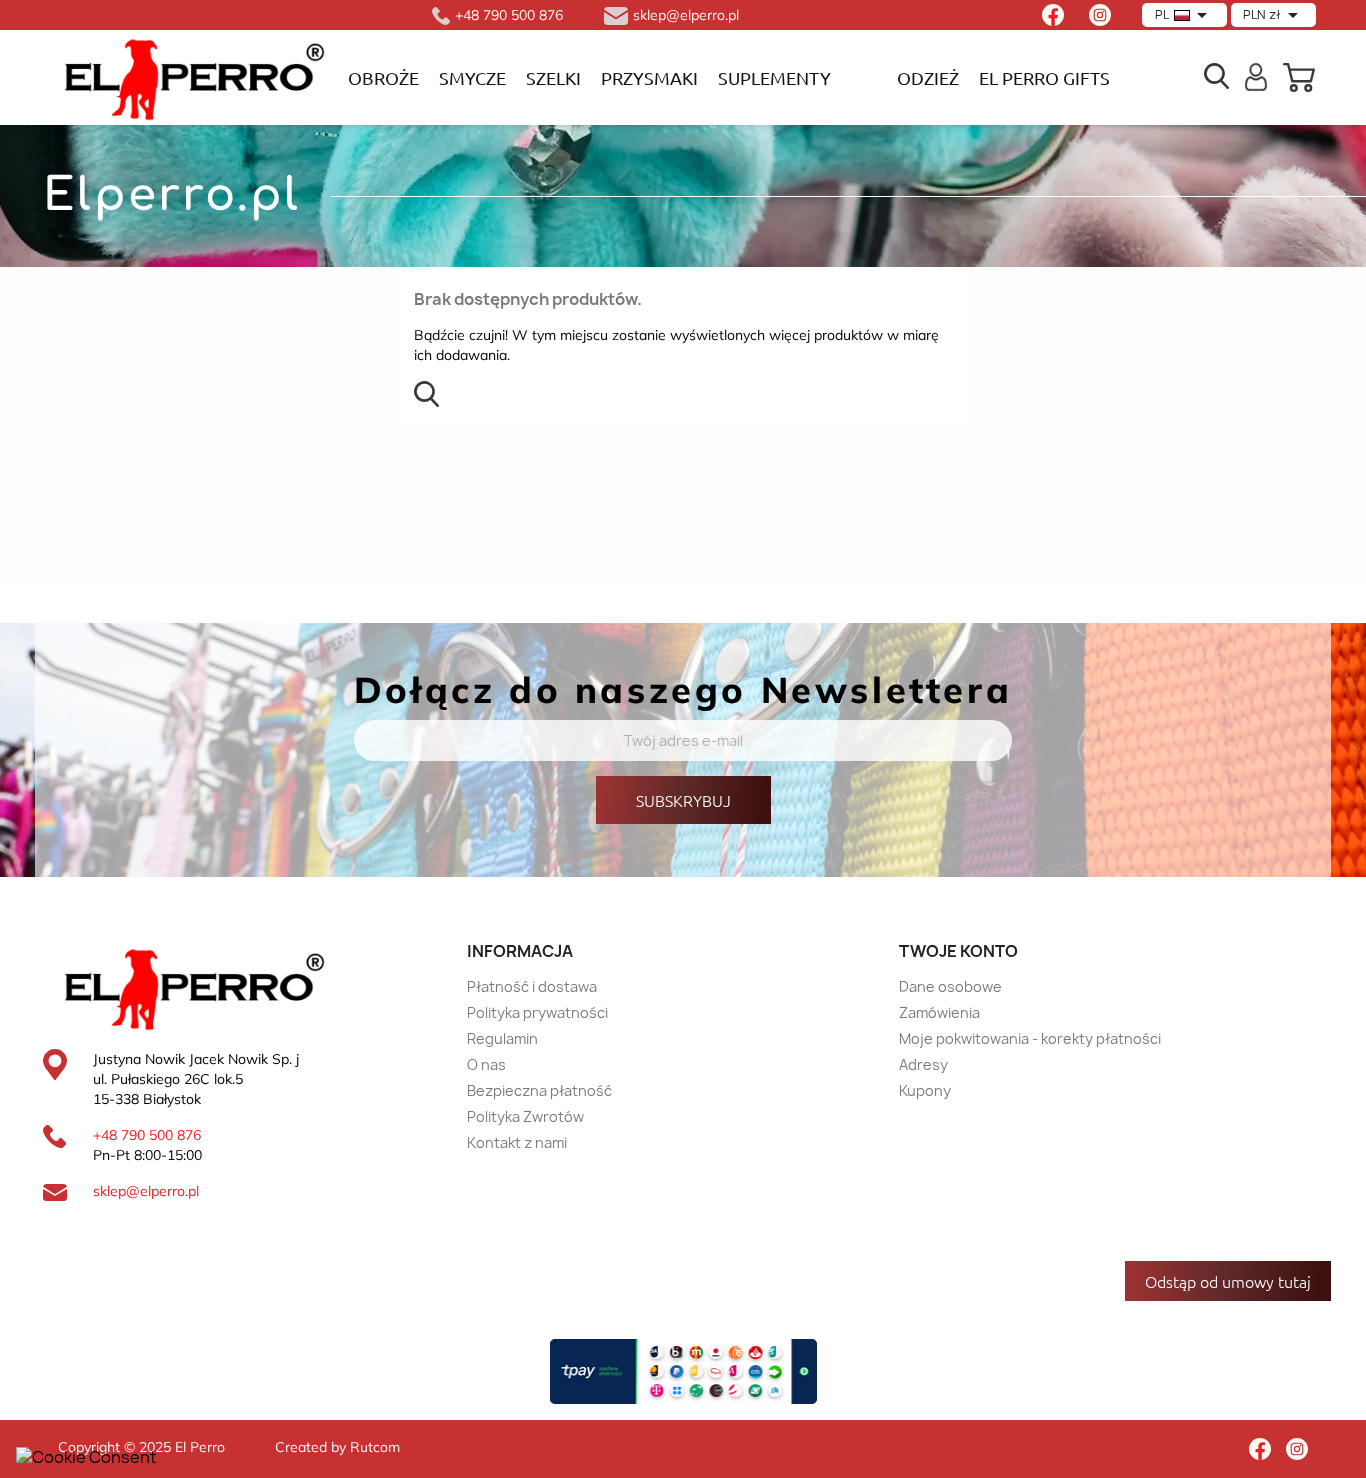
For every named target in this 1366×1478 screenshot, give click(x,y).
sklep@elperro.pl (146, 1191)
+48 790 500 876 (147, 1135)
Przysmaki (649, 77)
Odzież (928, 77)
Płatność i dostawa (532, 986)
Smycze (472, 77)
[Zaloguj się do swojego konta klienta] (1256, 75)
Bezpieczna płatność (539, 1090)
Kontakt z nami (517, 1142)
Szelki (553, 77)
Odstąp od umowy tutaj (1228, 1281)
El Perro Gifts (1044, 77)
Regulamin (502, 1038)
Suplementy (774, 77)
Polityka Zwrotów (525, 1116)
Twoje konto (958, 951)
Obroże (383, 77)
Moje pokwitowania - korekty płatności (1030, 1038)
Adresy (923, 1064)
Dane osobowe (950, 986)
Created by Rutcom (337, 1447)
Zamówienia (939, 1012)
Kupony (925, 1090)
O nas (486, 1064)
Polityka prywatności (537, 1012)
